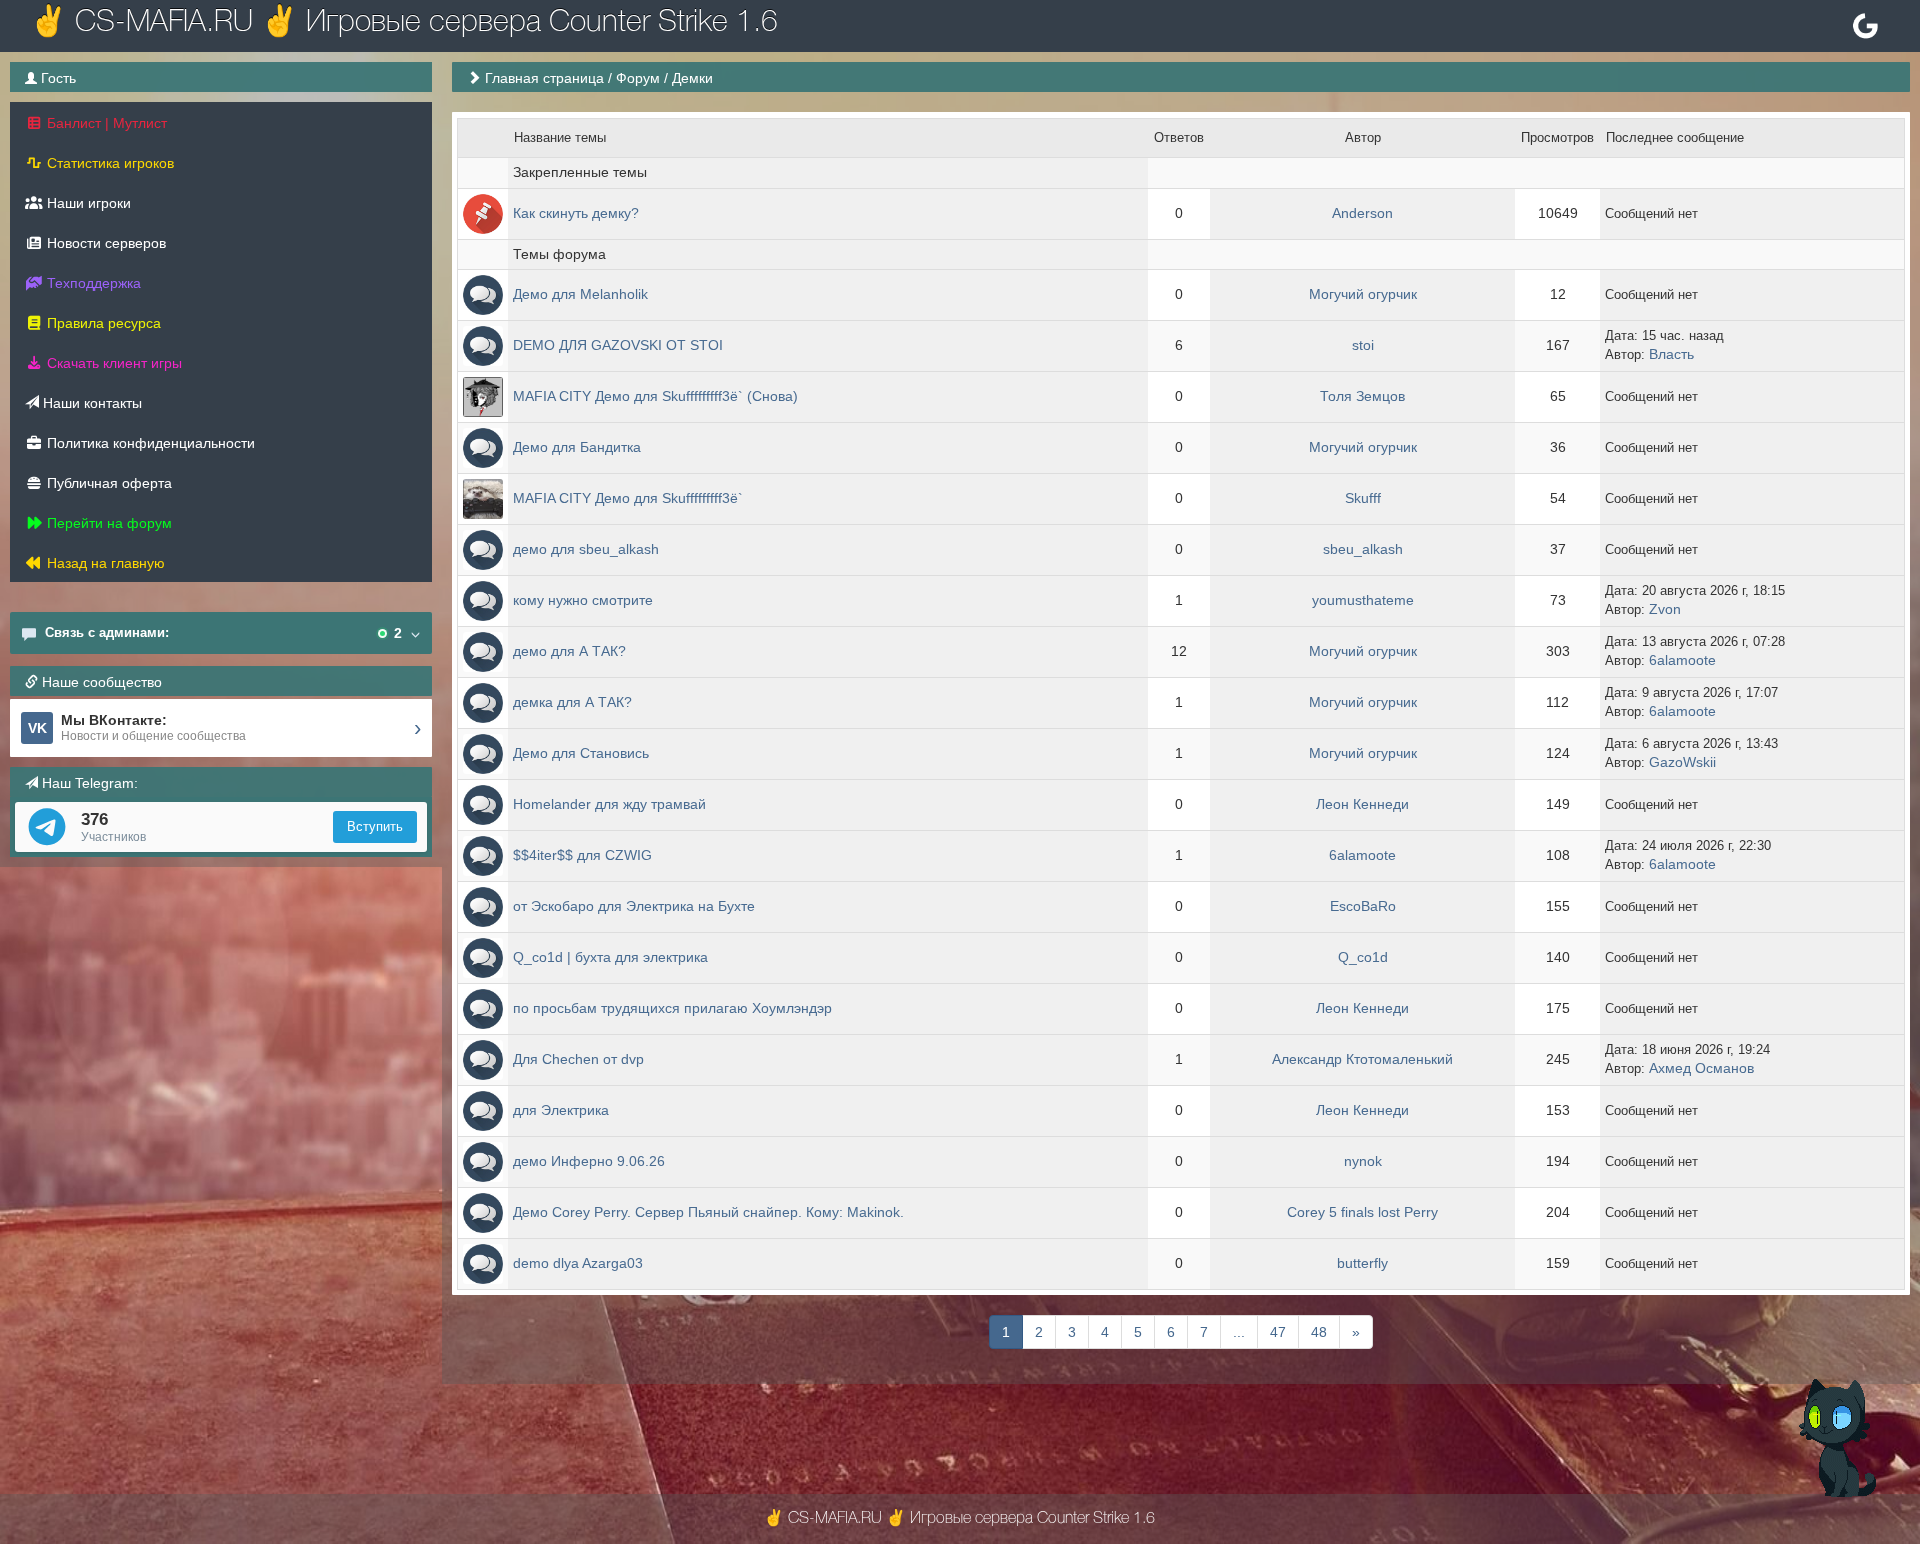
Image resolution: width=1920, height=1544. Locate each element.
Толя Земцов (1362, 396)
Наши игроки (87, 203)
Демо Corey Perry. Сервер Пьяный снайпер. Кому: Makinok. (708, 1212)
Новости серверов (104, 243)
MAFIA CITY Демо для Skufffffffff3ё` (628, 498)
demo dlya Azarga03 (578, 1263)
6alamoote (1682, 660)
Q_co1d (1363, 957)
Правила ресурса (102, 323)
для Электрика (561, 1110)
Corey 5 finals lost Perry (1362, 1212)
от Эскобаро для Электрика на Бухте (634, 906)
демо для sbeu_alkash (586, 549)
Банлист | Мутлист (105, 123)
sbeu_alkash (1363, 549)
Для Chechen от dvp (578, 1059)
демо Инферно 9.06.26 (589, 1161)
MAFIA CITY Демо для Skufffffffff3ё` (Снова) (655, 396)
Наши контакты (90, 403)
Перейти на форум (107, 523)
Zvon (1665, 609)
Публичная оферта (107, 483)
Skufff (1363, 498)
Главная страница (544, 78)
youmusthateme (1363, 600)
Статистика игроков (108, 163)
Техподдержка (92, 283)
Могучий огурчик (1363, 294)
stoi (1363, 345)
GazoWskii (1682, 762)
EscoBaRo (1363, 906)
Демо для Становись (581, 753)
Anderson (1362, 213)
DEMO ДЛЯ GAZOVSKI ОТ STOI (618, 345)
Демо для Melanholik (580, 294)
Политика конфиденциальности (149, 443)
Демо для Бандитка (577, 447)
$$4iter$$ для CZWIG (582, 855)
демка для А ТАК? (572, 702)
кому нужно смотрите (583, 600)
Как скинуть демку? (576, 213)
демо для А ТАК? (569, 651)
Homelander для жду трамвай (609, 804)
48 (1319, 1332)
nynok (1363, 1161)
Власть (1671, 354)
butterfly (1362, 1263)
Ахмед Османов (1701, 1068)
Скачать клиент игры (112, 363)
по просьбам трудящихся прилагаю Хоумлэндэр (672, 1008)
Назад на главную (104, 563)
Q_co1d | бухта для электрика (610, 957)
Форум (638, 78)
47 (1278, 1332)
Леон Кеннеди (1362, 804)
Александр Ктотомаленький (1362, 1059)
